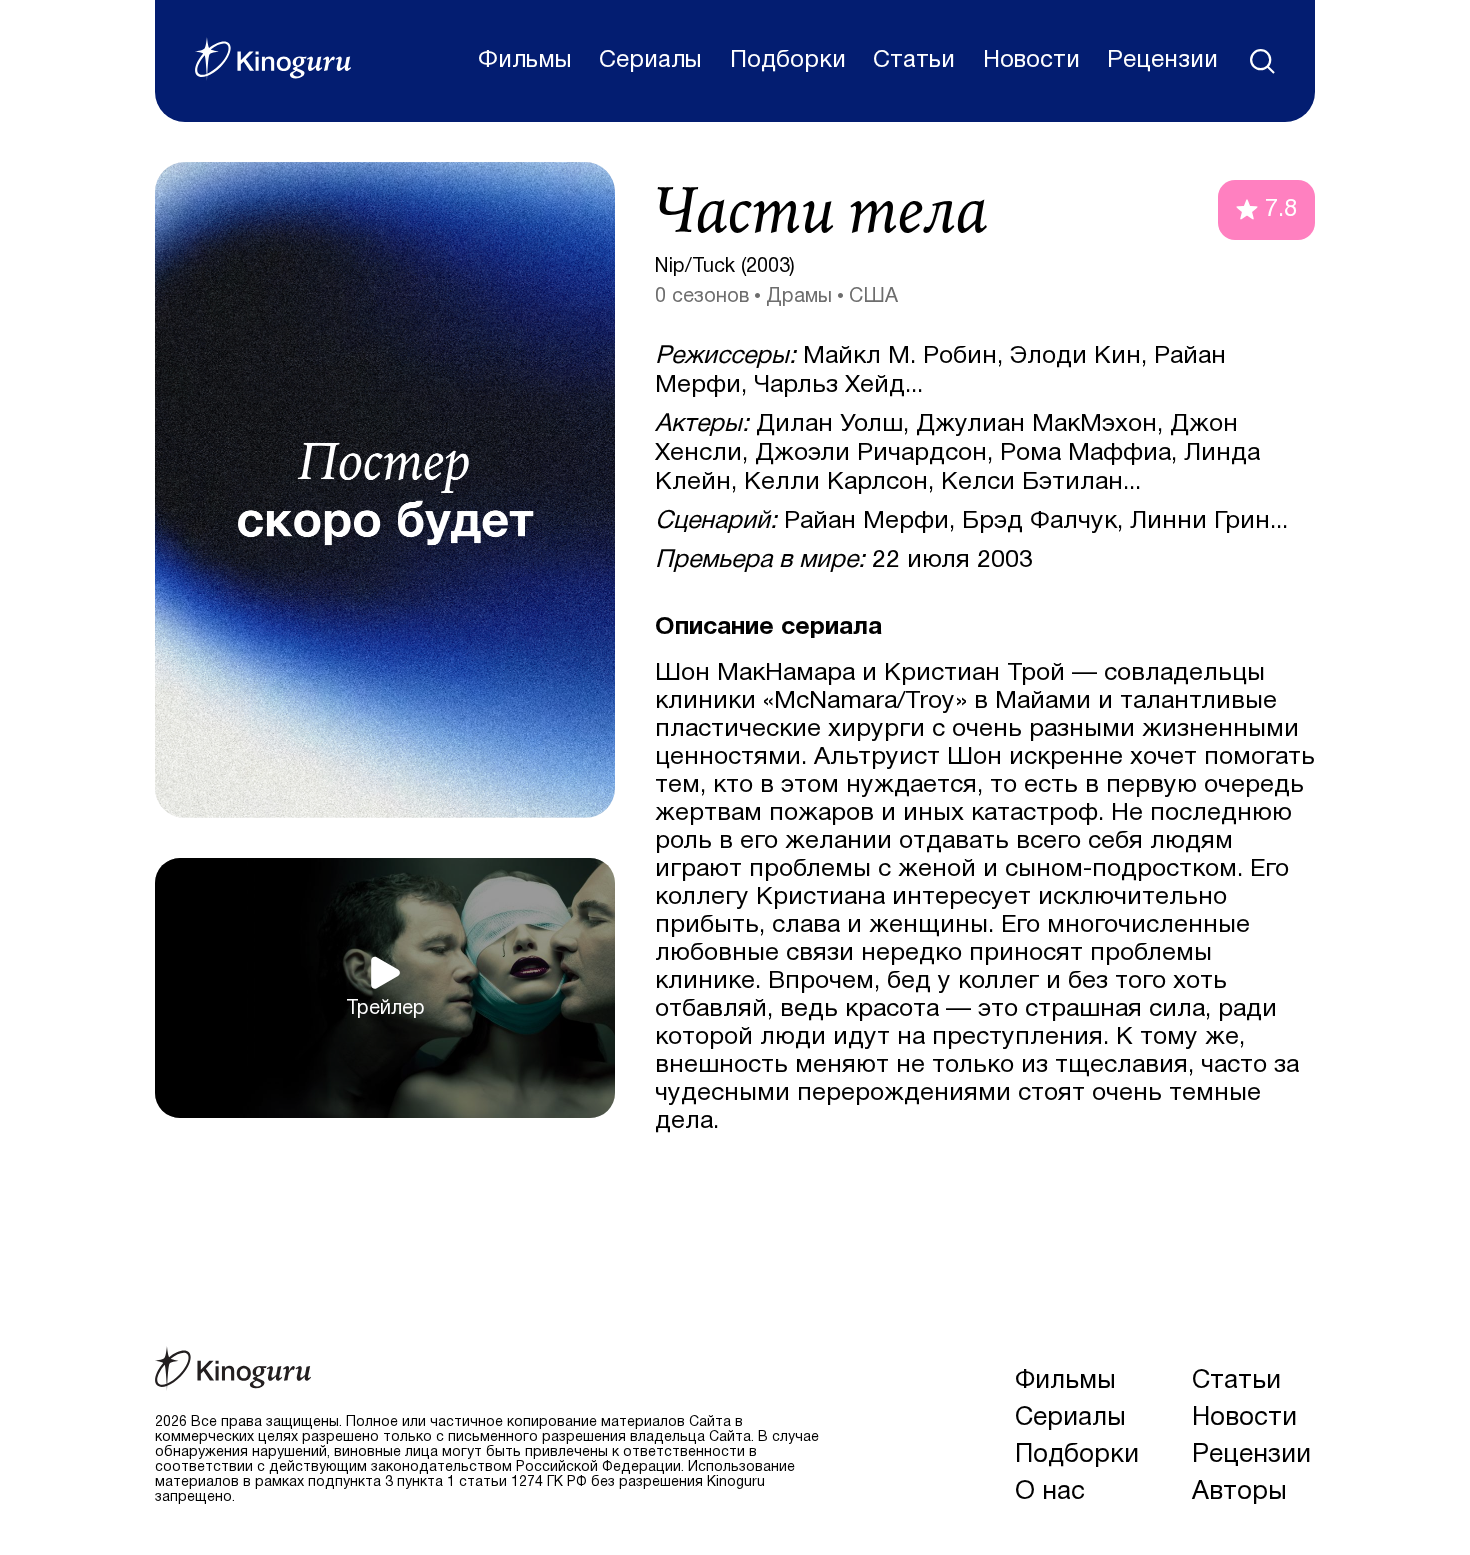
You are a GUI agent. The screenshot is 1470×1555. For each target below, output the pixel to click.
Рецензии (1162, 61)
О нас (1050, 1492)
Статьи (914, 61)
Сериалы (650, 61)
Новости (1031, 61)
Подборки (788, 61)
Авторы (1239, 1492)
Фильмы (525, 61)
